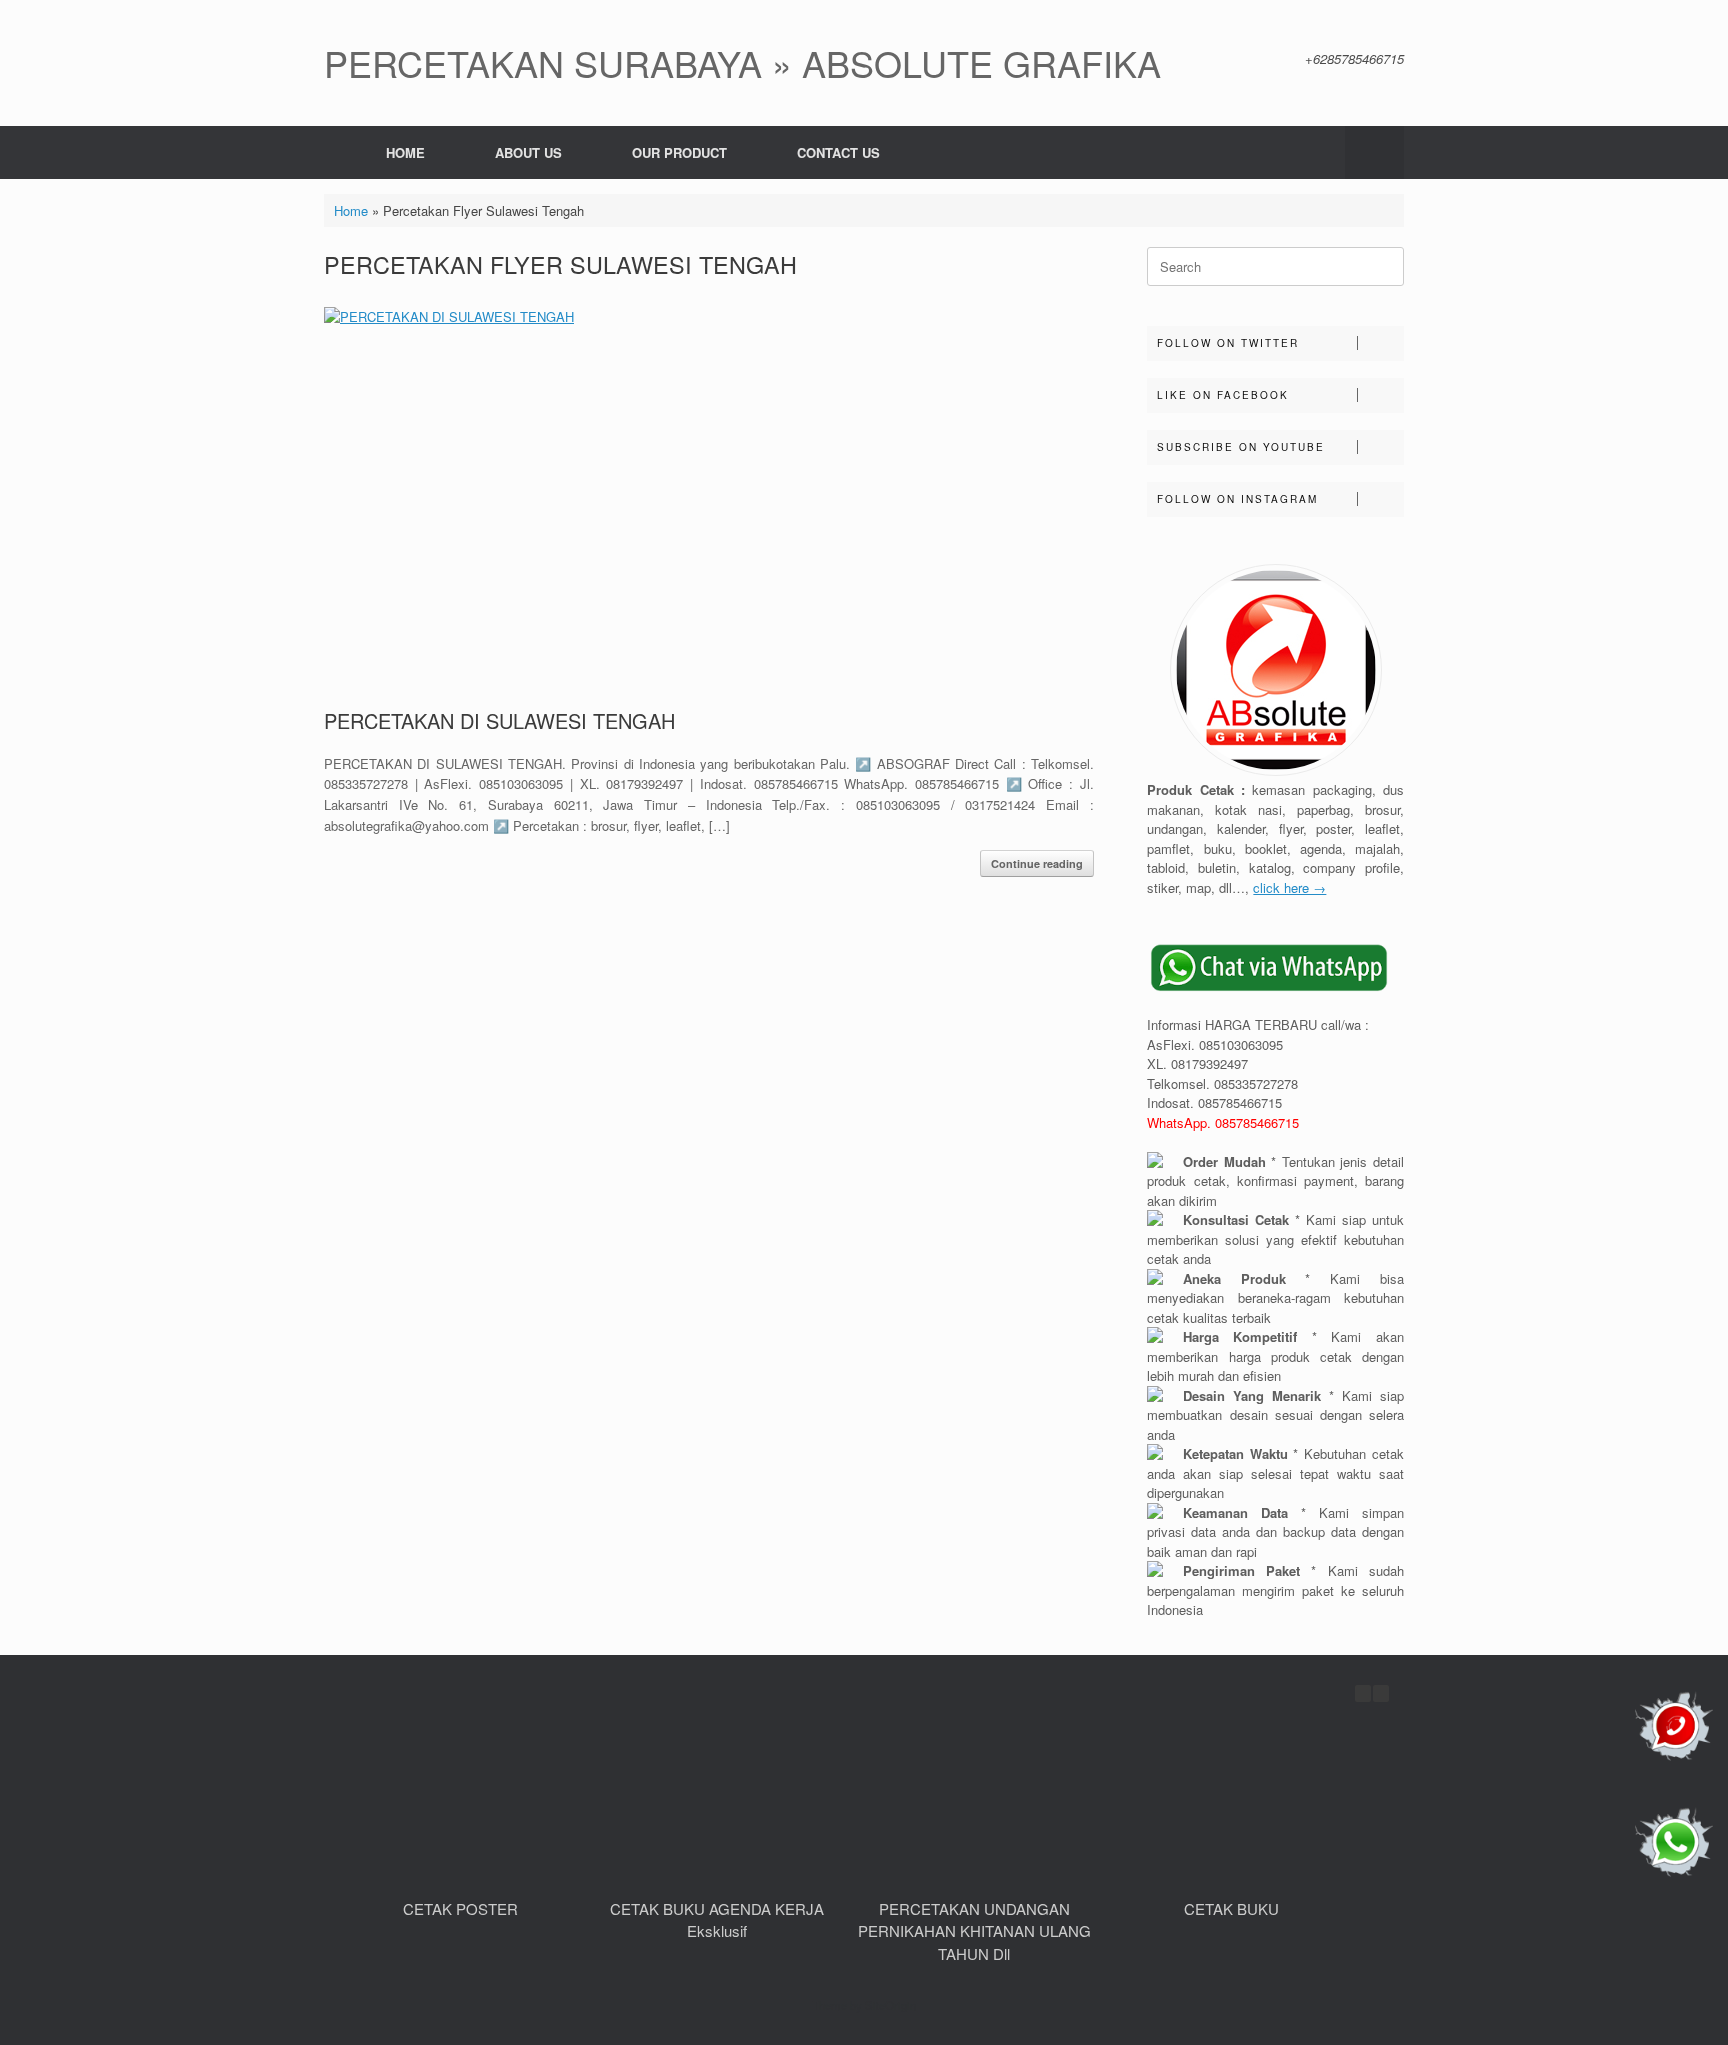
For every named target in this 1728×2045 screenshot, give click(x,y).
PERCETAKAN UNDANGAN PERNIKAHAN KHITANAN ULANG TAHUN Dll (974, 1931)
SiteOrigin (890, 2005)
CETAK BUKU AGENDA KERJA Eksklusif (717, 1920)
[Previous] (1363, 1693)
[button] (1374, 152)
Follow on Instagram (1237, 499)
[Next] (1381, 1693)
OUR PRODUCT (679, 152)
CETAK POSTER (460, 1908)
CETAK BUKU (1231, 1908)
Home (351, 210)
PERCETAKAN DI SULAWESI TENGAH (499, 720)
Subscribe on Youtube (1241, 447)
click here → (1289, 887)
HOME (405, 152)
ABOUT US (528, 152)
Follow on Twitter (1228, 343)
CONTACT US (838, 152)
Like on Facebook (1223, 395)
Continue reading (1037, 863)
